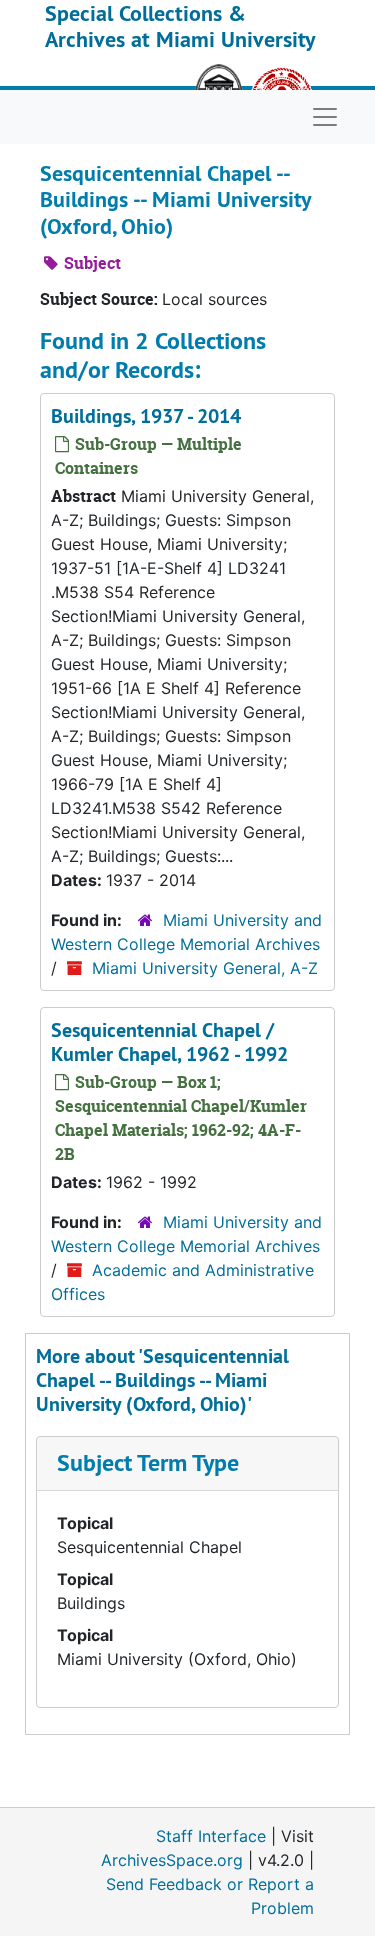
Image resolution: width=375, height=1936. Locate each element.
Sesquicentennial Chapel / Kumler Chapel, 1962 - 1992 (169, 1042)
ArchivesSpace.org (172, 1860)
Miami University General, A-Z (205, 968)
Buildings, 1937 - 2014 (146, 416)
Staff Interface (211, 1836)
